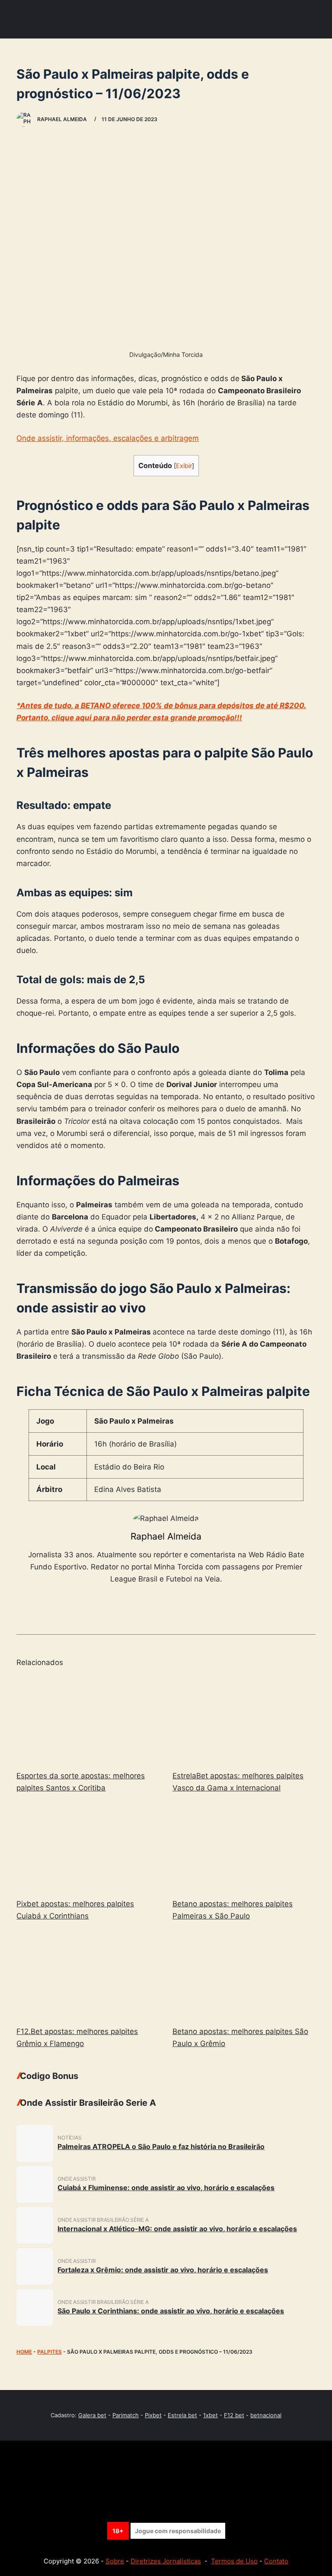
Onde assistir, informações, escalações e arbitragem (108, 438)
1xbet (211, 2415)
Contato (276, 2561)
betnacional (266, 2415)
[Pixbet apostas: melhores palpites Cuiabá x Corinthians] (88, 1848)
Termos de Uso (234, 2561)
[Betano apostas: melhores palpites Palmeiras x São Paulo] (244, 1848)
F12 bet (234, 2415)
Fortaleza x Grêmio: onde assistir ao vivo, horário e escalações (163, 2270)
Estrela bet (182, 2415)
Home (24, 2352)
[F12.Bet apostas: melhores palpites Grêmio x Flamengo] (88, 1975)
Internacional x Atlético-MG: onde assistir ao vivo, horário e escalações (177, 2229)
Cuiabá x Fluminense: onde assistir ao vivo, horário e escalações (166, 2188)
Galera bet (92, 2415)
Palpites (49, 2352)
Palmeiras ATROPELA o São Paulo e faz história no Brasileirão (161, 2146)
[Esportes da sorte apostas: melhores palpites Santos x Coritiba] (88, 1719)
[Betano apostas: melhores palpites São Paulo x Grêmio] (244, 1975)
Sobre (115, 2561)
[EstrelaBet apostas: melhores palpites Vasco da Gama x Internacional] (244, 1719)
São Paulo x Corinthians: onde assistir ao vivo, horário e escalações (171, 2311)
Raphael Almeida (166, 1536)
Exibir (184, 466)
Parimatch (126, 2415)
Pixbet (153, 2415)
